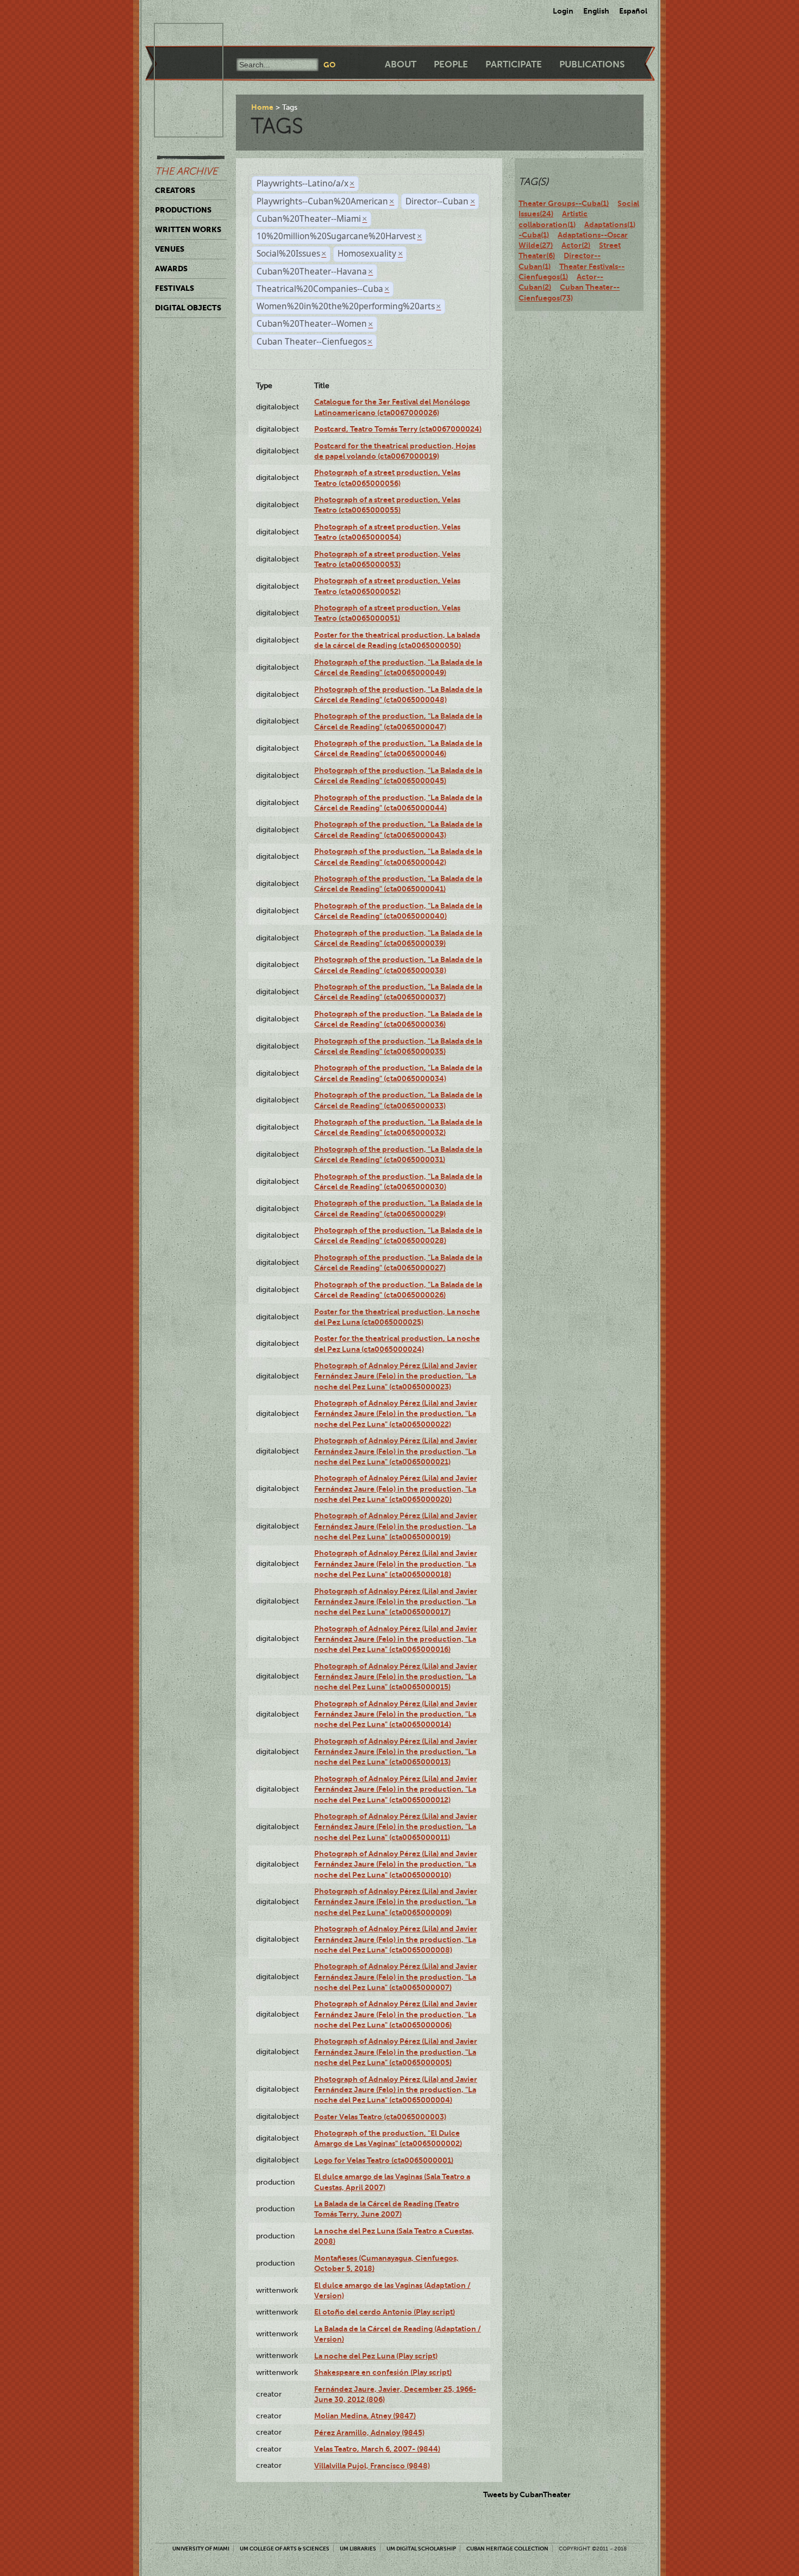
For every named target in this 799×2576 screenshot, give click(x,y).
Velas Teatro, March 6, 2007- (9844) (377, 2449)
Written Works (188, 229)
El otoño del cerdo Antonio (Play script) (385, 2312)
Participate (514, 64)
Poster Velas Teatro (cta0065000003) (380, 2117)
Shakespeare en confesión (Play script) (383, 2372)
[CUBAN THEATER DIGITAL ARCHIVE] (179, 36)
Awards (171, 269)
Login (563, 11)
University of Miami (201, 2549)
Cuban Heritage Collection (507, 2549)
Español (633, 11)
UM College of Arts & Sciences (285, 2549)
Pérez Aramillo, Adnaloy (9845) (369, 2432)
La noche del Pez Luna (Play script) (376, 2356)
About (401, 64)
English (596, 11)
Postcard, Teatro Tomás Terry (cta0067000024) (398, 429)
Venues (170, 249)
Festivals (174, 288)
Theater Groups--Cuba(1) (564, 203)
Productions (183, 210)
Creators (175, 190)
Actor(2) (576, 245)
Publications (592, 64)
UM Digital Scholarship (421, 2549)
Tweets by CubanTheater (527, 2494)
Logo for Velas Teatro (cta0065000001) (384, 2160)
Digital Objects (188, 308)
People (451, 64)
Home (262, 107)
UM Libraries (358, 2549)
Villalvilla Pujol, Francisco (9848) (372, 2466)
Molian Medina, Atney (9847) (365, 2416)
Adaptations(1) (610, 224)
